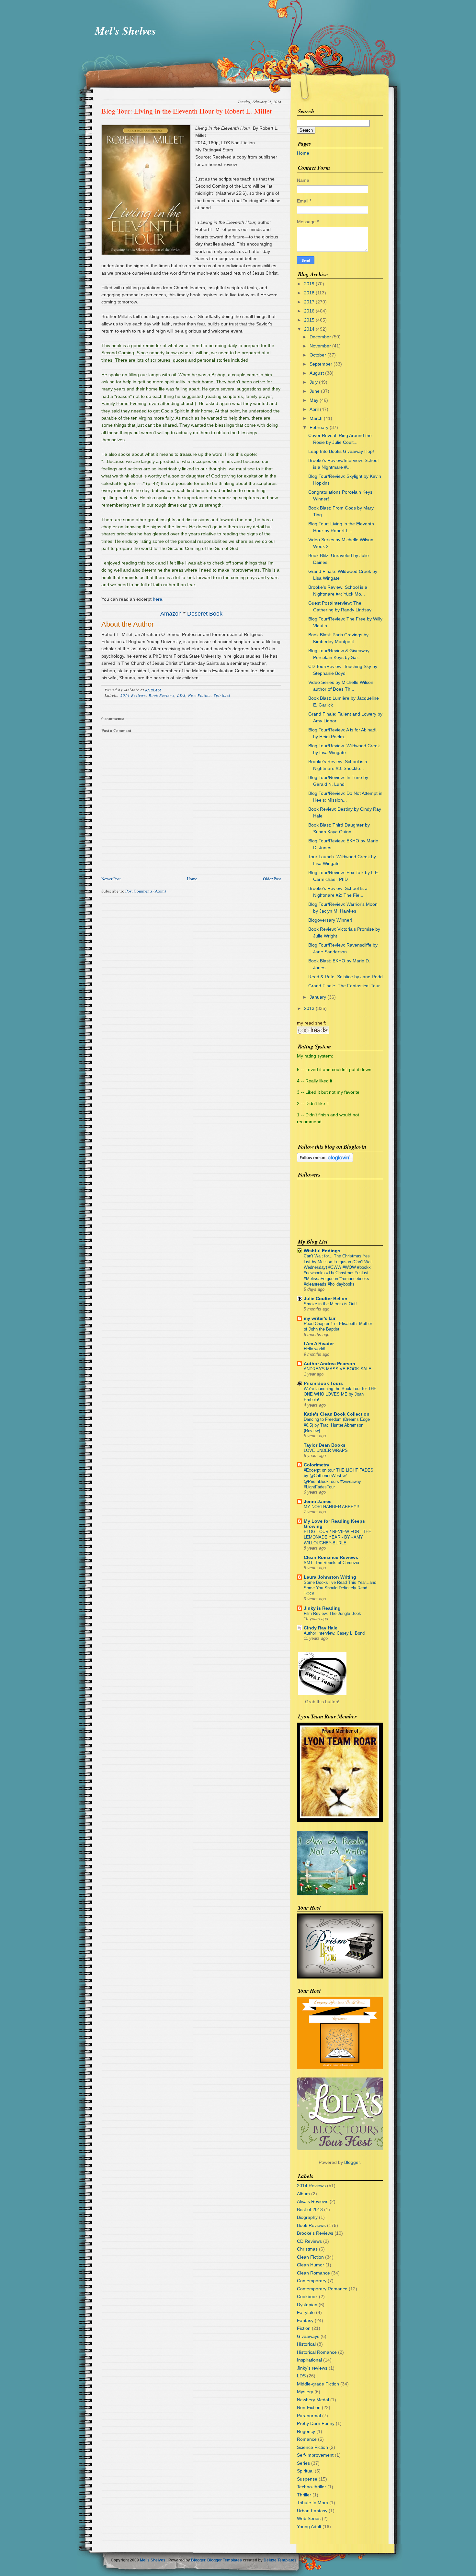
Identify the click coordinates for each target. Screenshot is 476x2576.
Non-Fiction (199, 695)
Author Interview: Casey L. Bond (334, 1633)
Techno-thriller (312, 2487)
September (321, 364)
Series (303, 2463)
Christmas (307, 2249)
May (314, 400)
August (317, 373)
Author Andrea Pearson (329, 1364)
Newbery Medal (313, 2400)
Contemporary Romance (322, 2289)
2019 (309, 284)
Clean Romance (313, 2273)
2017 (309, 302)
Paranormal (309, 2416)
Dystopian (307, 2305)
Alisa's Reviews (313, 2201)
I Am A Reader (319, 1343)
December (320, 337)
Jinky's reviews (312, 2368)
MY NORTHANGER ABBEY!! (331, 1507)
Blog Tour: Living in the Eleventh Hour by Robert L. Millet (187, 111)
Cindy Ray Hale (321, 1628)
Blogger (352, 2162)
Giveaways (308, 2336)
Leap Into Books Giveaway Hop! (341, 451)
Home (192, 879)
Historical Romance (317, 2352)
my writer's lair (320, 1318)
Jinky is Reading (322, 1608)
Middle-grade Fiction (318, 2384)
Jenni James (318, 1501)
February (319, 427)
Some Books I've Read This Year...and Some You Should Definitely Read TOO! (340, 1588)
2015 (309, 320)
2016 (309, 311)
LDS (181, 695)
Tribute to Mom (312, 2503)
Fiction (304, 2328)
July (314, 382)
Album (303, 2194)
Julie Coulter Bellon (326, 1299)
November (320, 346)
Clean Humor (311, 2265)
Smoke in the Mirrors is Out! (330, 1304)
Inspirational (309, 2360)
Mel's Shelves (125, 30)
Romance (307, 2439)
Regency (306, 2431)
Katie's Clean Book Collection (337, 1414)
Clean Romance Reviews (331, 1557)
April (314, 409)
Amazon (171, 614)
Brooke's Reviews (315, 2233)
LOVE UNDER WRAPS (326, 1450)
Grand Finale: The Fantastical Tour (344, 986)
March (316, 418)
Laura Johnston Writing (330, 1577)
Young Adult (309, 2527)
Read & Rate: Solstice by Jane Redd (346, 977)
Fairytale (306, 2312)
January (318, 997)
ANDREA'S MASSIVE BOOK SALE (338, 1369)
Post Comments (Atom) (146, 891)
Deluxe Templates (280, 2560)
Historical (306, 2344)
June (315, 391)
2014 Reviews (133, 695)
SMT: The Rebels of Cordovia (331, 1563)
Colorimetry (317, 1465)
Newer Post (111, 879)
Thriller (304, 2495)
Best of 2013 (310, 2209)
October (318, 355)
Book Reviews (161, 695)
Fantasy (305, 2320)
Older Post (272, 879)
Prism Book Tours (323, 1383)
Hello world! (315, 1349)
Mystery (305, 2392)
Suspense (307, 2479)
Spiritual (222, 695)
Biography (307, 2217)
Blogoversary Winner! (330, 920)
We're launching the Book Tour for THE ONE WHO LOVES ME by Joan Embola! (340, 1394)
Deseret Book (205, 614)
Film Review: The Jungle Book (332, 1613)
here (158, 599)
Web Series (309, 2518)
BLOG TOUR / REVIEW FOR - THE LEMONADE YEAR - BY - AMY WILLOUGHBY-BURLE (338, 1537)
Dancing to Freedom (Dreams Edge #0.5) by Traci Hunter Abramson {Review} (337, 1425)
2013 (309, 1008)
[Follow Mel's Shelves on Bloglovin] (325, 1161)
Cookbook (307, 2296)
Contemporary (312, 2281)
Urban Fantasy (312, 2511)
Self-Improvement (315, 2455)
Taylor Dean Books (325, 1445)
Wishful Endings (322, 1251)
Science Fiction (312, 2447)
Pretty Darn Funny (316, 2423)
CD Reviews (309, 2241)
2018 (309, 293)
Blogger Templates (225, 2560)
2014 (309, 329)
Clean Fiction (310, 2257)
